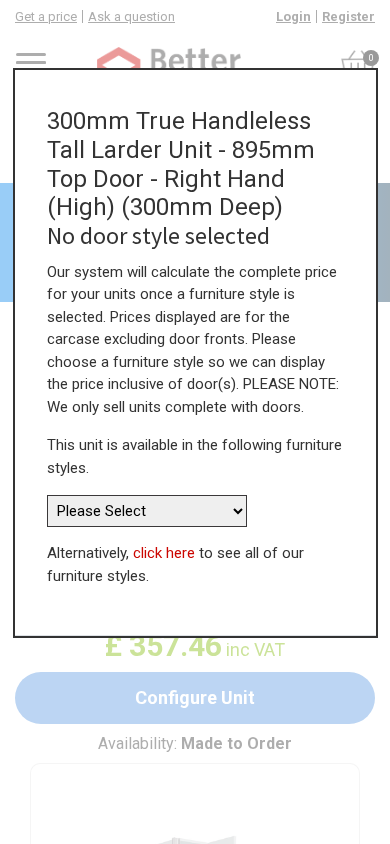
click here (164, 553)
